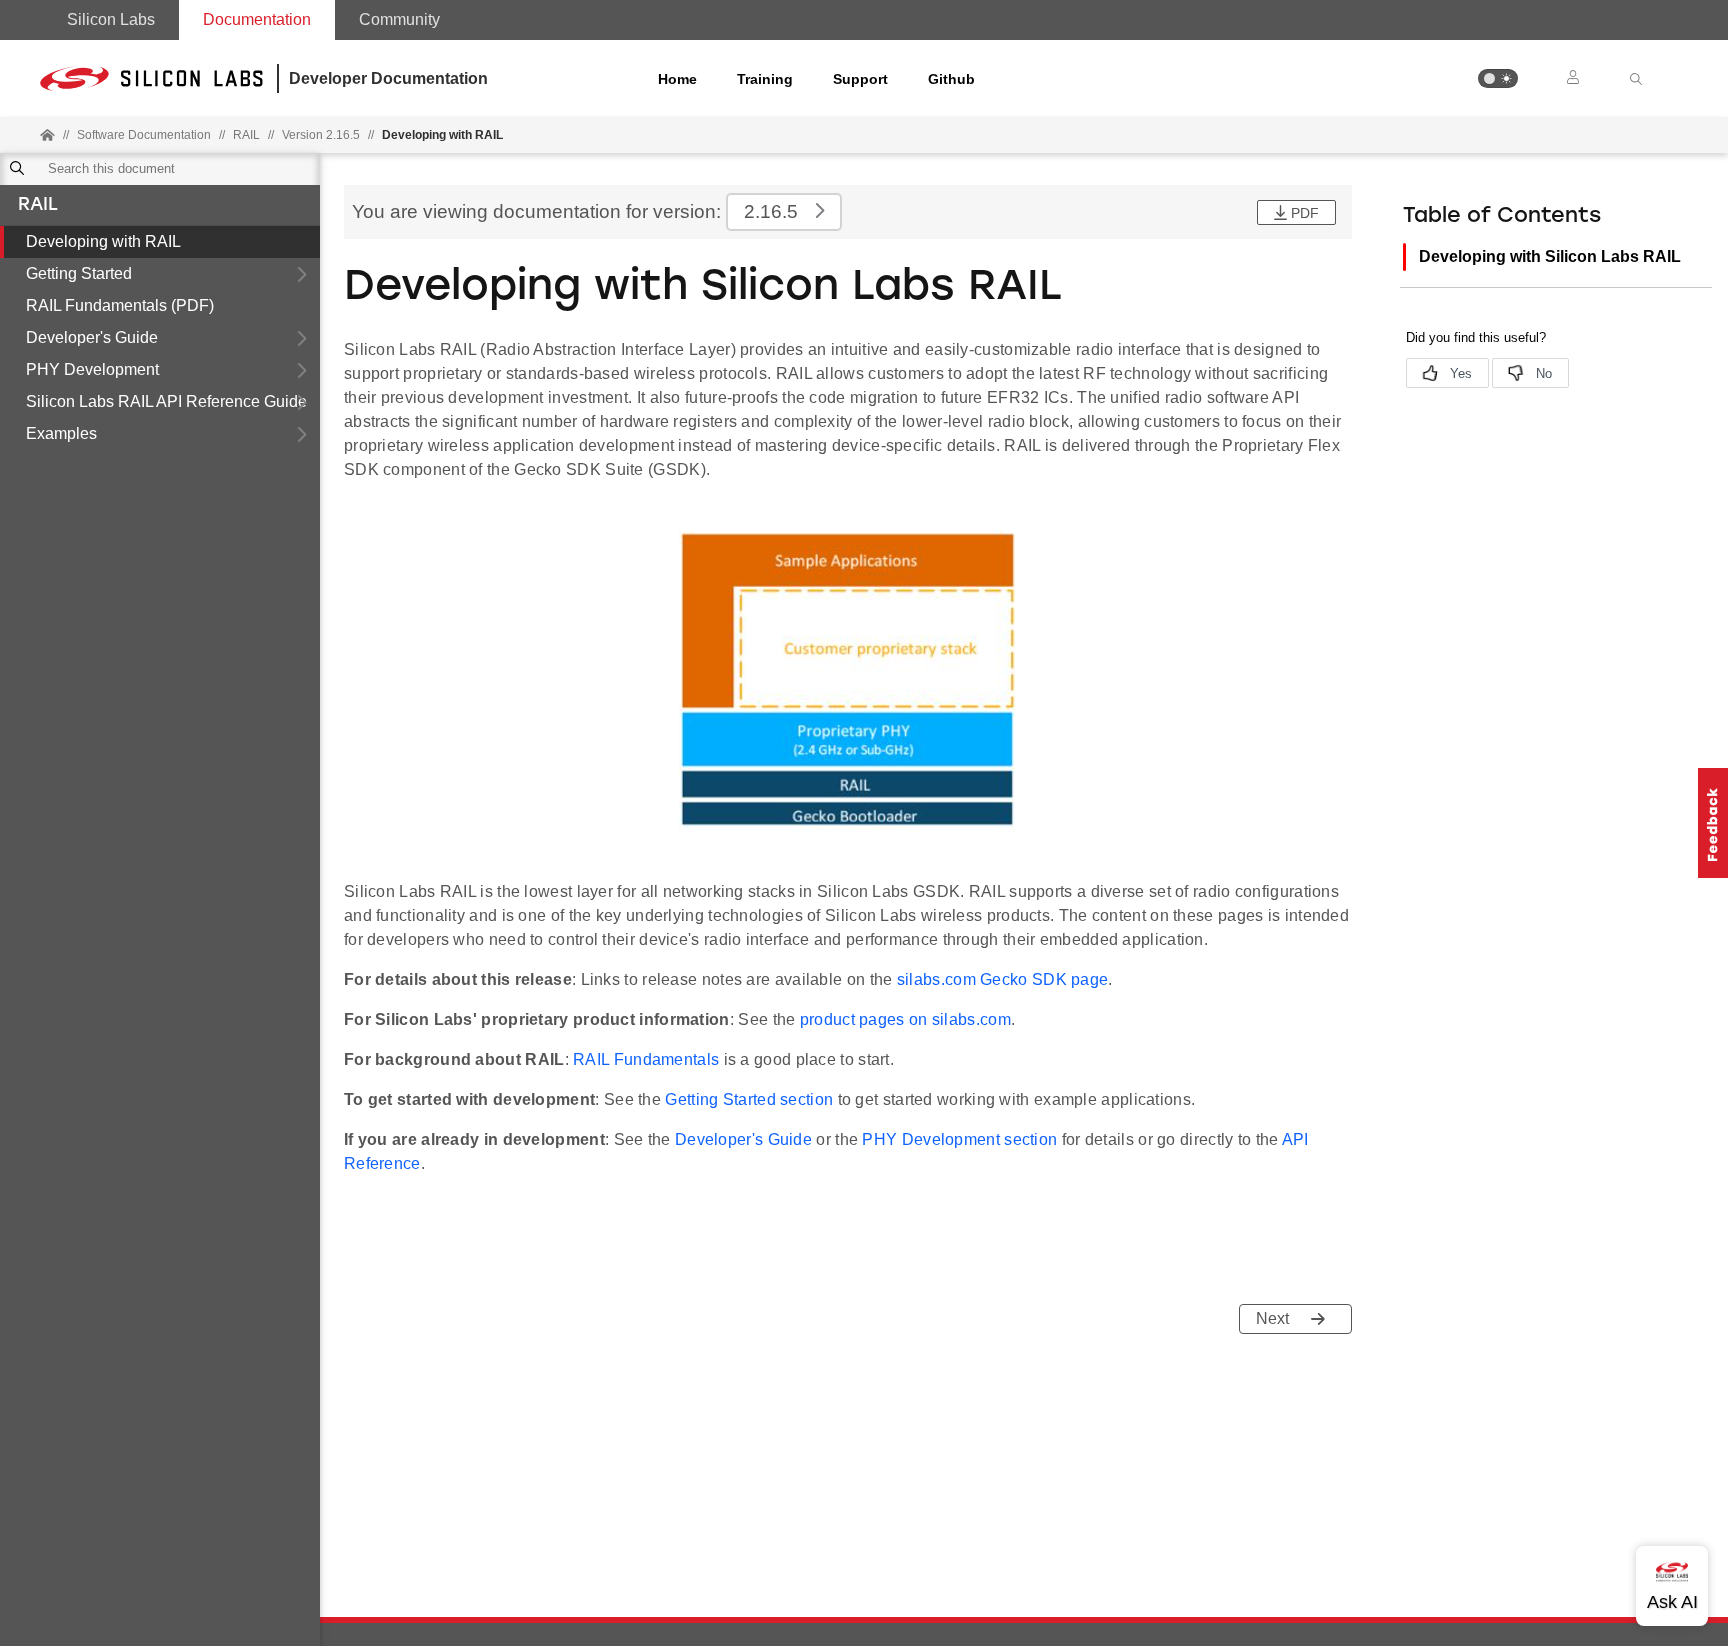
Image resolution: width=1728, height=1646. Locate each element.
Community (399, 19)
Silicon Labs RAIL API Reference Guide (166, 401)
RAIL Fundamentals (646, 1059)
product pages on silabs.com (905, 1019)
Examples (61, 433)
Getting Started (79, 273)
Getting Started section (749, 1099)
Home (677, 79)
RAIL (38, 206)
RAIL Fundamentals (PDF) (120, 305)
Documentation (257, 19)
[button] (1498, 78)
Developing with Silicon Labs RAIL (1550, 256)
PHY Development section (959, 1139)
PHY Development (92, 369)
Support (860, 79)
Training (765, 79)
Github (951, 79)
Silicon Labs (111, 19)
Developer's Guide (92, 337)
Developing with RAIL (103, 241)
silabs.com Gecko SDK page (1003, 979)
